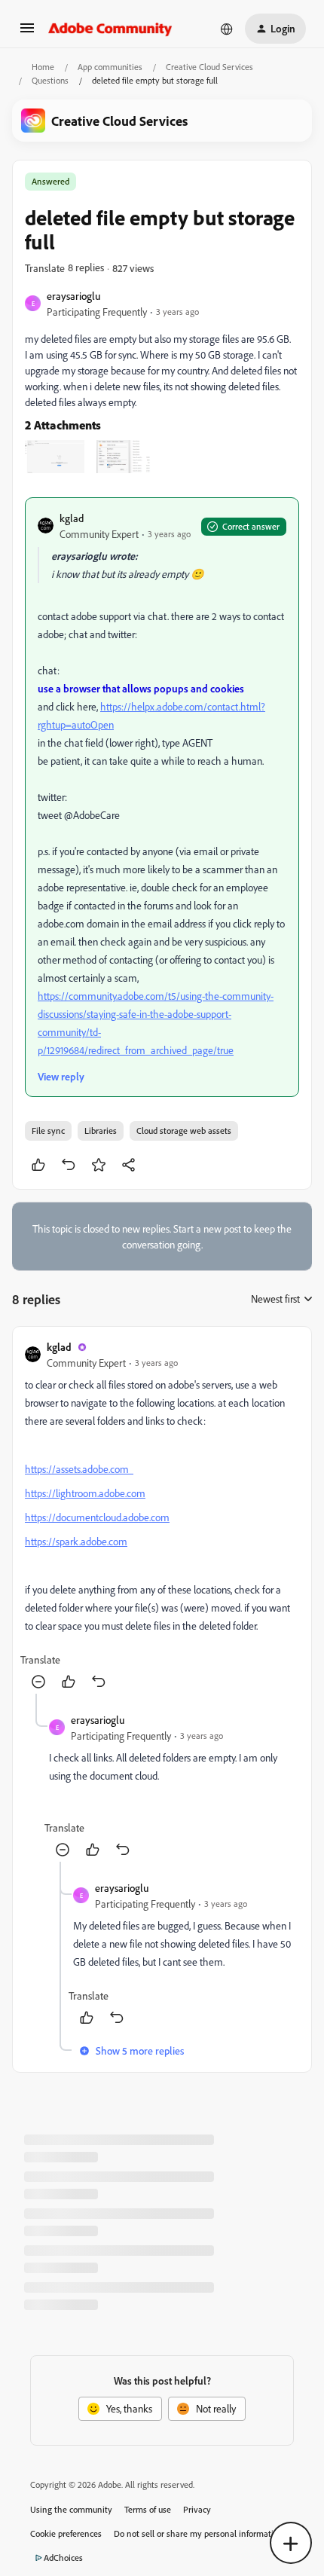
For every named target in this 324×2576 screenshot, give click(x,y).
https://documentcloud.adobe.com (97, 1517)
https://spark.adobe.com (76, 1541)
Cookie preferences (66, 2533)
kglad (72, 518)
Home (43, 67)
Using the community (71, 2509)
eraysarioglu (73, 296)
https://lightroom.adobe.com (85, 1493)
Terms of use (148, 2509)
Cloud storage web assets (184, 1131)
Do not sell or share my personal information (199, 2533)
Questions (50, 80)
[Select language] (227, 29)
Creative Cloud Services (209, 67)
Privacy (197, 2509)
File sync (48, 1131)
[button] (27, 33)
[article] (162, 1516)
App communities (110, 67)
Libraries (101, 1131)
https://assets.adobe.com (79, 1469)
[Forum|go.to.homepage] (110, 29)
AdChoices (63, 2558)
